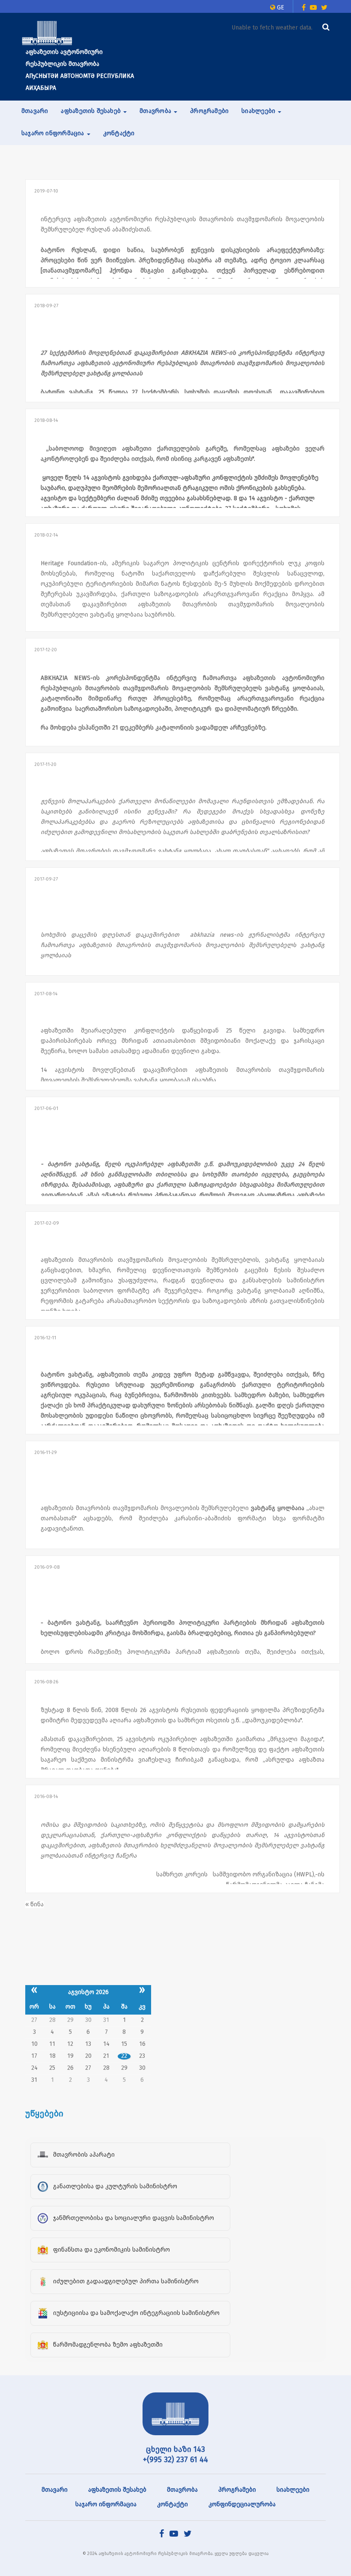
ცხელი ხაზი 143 (175, 2449)
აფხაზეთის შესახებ (117, 2490)
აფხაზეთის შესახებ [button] (92, 111)
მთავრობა (182, 2490)
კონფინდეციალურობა (242, 2504)
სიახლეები (293, 2490)
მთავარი (35, 111)
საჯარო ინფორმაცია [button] (54, 133)
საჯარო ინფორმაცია (106, 2504)
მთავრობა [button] (156, 111)
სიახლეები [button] (259, 111)
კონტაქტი (119, 133)
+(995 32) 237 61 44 (175, 2460)
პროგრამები (209, 111)
